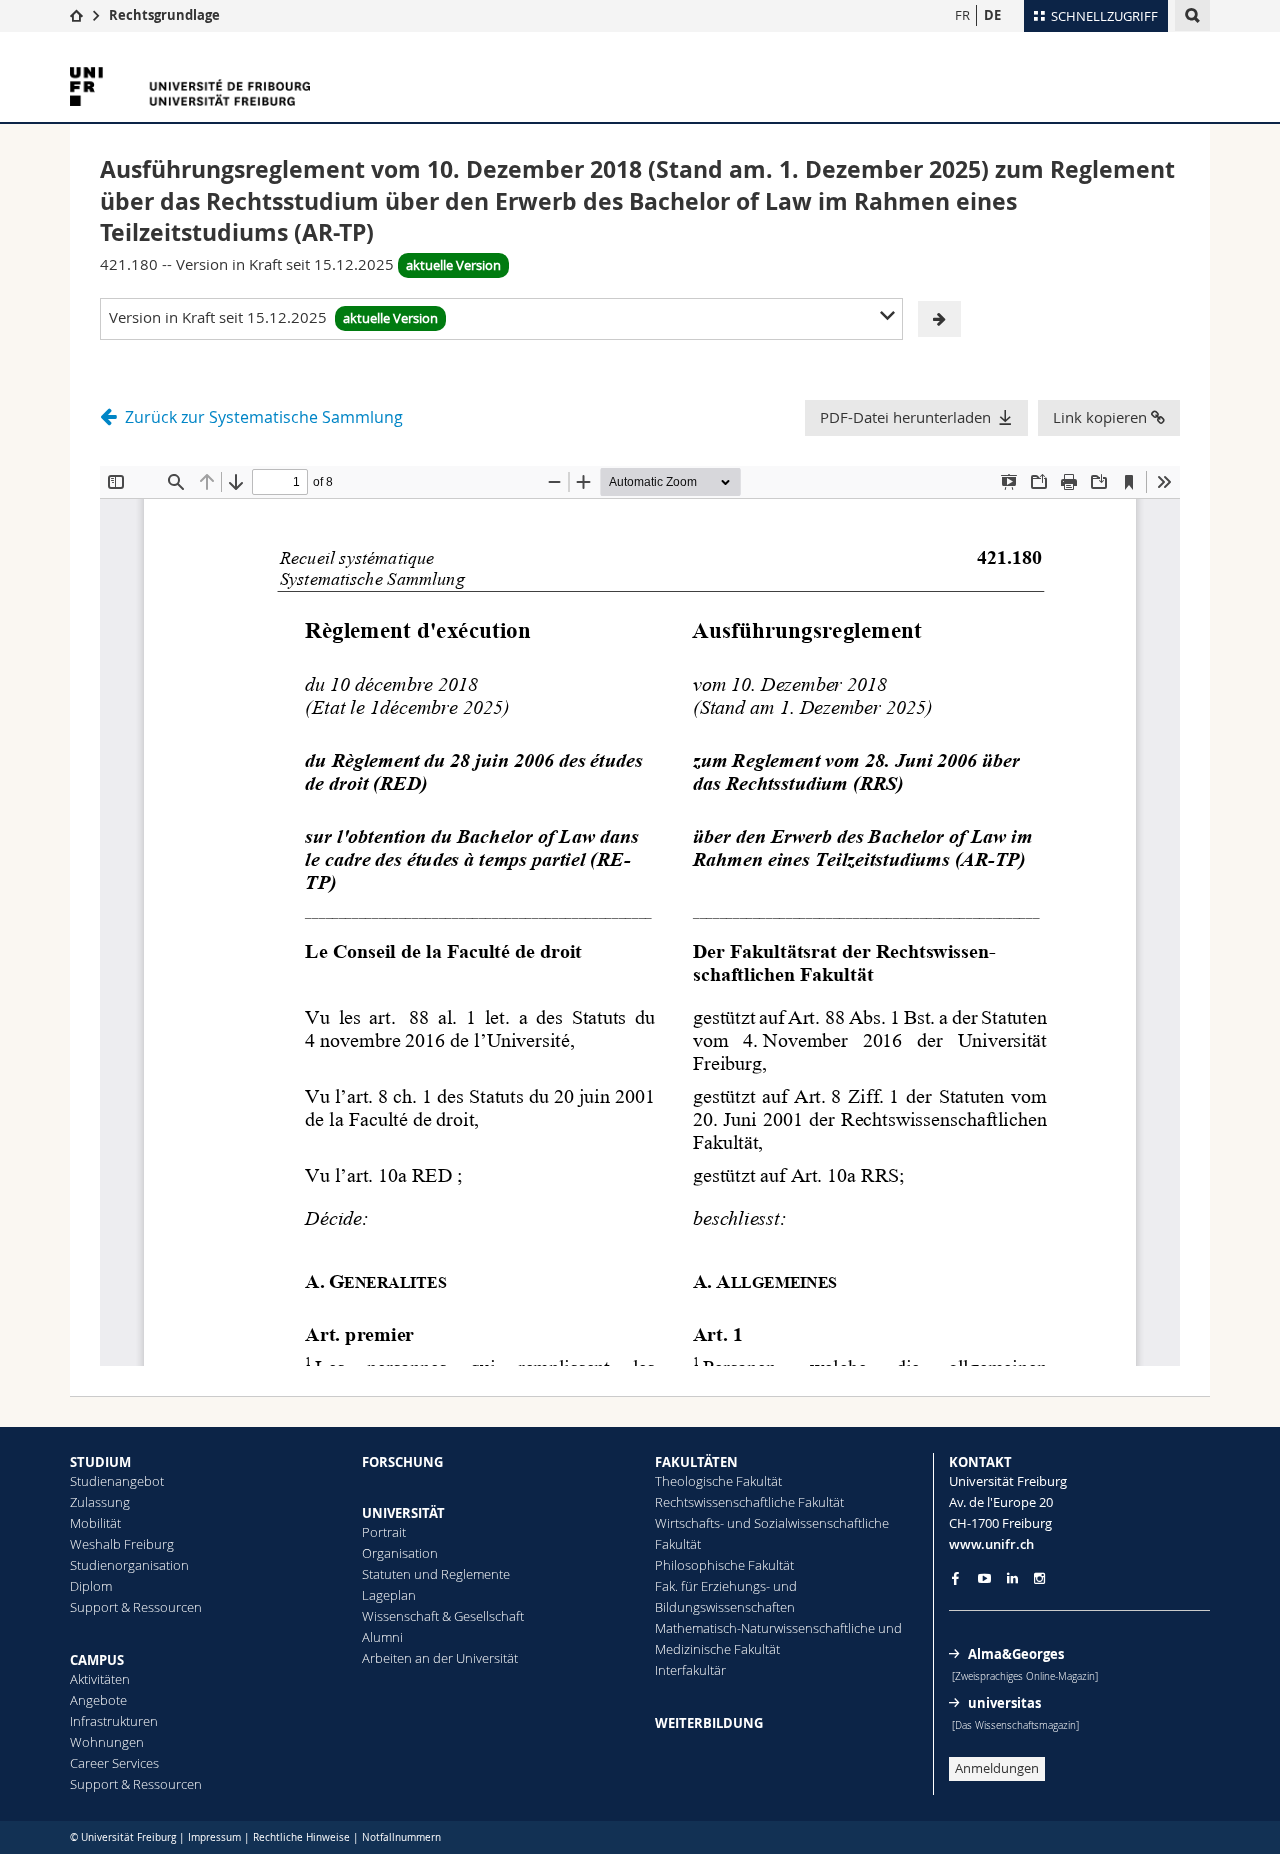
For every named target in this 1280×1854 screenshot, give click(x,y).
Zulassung (100, 1502)
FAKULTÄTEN (696, 1462)
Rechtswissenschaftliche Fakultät (749, 1502)
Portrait (384, 1532)
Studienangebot (117, 1481)
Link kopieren (1102, 417)
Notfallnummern (401, 1837)
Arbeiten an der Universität (440, 1658)
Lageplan (389, 1595)
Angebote (98, 1700)
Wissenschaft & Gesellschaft (443, 1616)
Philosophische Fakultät (724, 1565)
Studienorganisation (129, 1565)
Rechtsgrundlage (164, 15)
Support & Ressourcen (136, 1607)
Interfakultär (690, 1670)
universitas (1004, 1703)
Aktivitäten (100, 1679)
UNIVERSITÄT (403, 1513)
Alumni (382, 1637)
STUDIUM (100, 1462)
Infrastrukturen (114, 1721)
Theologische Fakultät (718, 1481)
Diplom (91, 1586)
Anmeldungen (997, 1768)
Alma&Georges (1016, 1654)
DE (992, 15)
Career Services (114, 1763)
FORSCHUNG (402, 1462)
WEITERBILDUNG (709, 1723)
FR (962, 15)
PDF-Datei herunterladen (905, 417)
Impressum (214, 1837)
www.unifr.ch (991, 1544)
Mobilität (95, 1523)
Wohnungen (107, 1742)
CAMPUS (97, 1660)
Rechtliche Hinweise (301, 1837)
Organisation (400, 1553)
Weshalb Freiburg (122, 1544)
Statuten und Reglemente (436, 1574)
